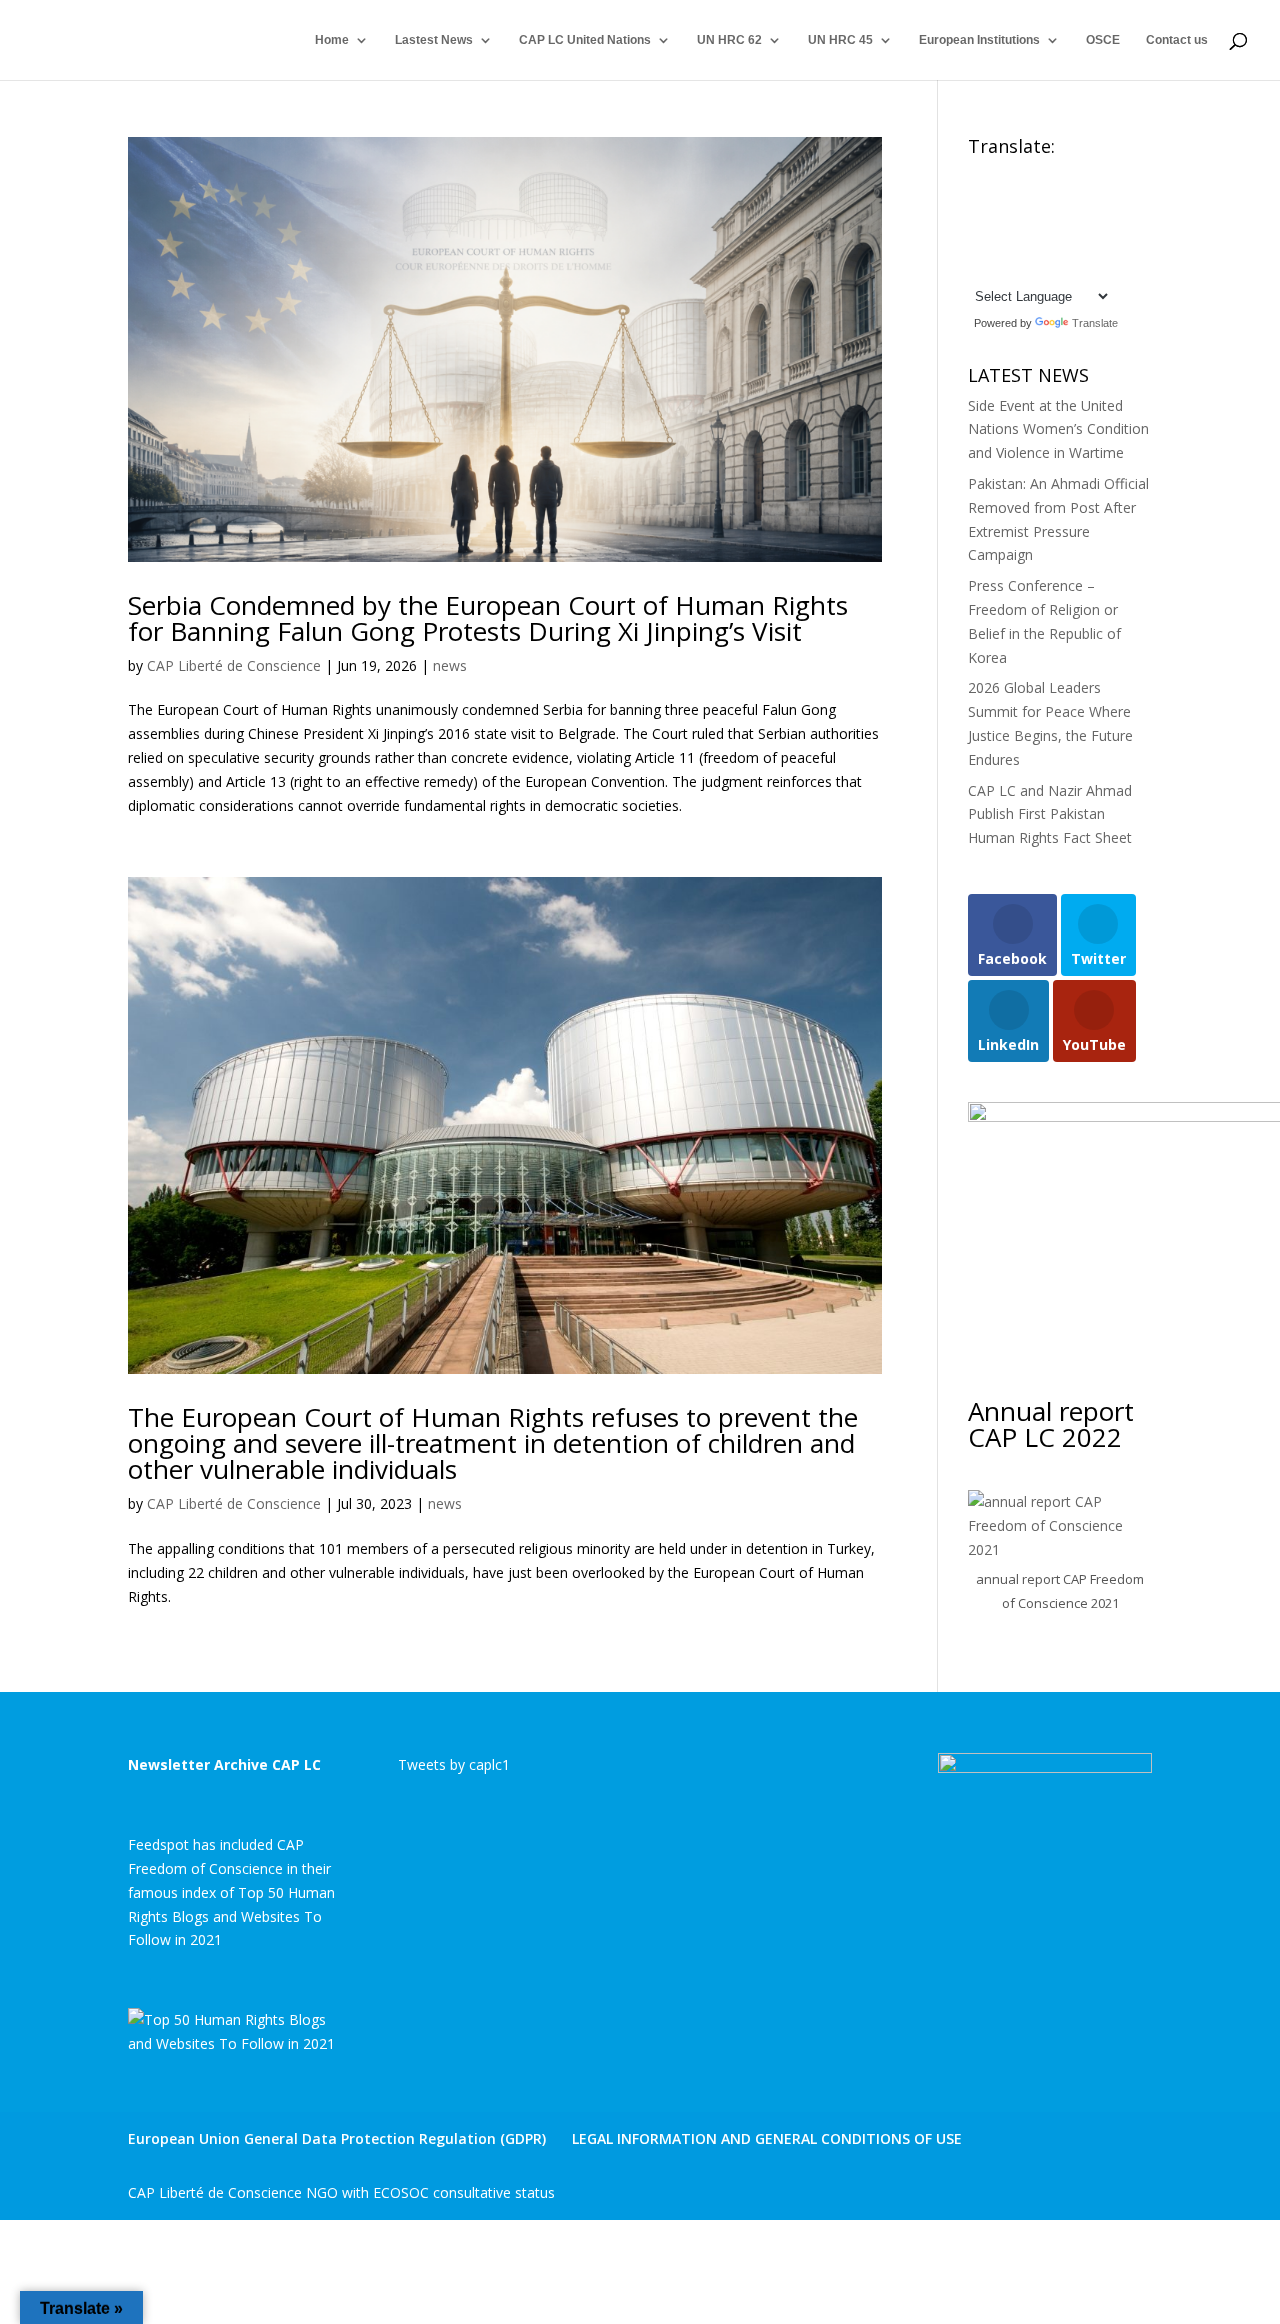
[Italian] (1017, 222)
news (450, 665)
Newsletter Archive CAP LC (224, 1764)
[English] (977, 174)
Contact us (1177, 40)
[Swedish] (977, 269)
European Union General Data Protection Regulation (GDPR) (337, 2138)
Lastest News (434, 40)
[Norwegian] (1117, 222)
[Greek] (1077, 198)
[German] (1057, 198)
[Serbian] (1057, 245)
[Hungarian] (1117, 198)
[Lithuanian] (1097, 222)
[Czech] (1097, 174)
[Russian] (1037, 245)
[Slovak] (1077, 245)
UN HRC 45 (840, 40)
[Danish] (1117, 174)
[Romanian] (1017, 245)
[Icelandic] (977, 222)
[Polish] (977, 245)
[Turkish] (997, 269)
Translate (1095, 323)
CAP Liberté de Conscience (234, 665)
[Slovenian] (1097, 245)
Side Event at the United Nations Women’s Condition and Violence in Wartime (1058, 429)
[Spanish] (1117, 245)
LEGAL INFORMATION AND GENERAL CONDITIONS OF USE (767, 2138)
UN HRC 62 (729, 40)
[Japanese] (1037, 222)
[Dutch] (977, 198)
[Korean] (1057, 222)
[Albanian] (997, 174)
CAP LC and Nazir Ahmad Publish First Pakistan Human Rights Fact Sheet (1050, 814)
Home (332, 40)
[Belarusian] (1017, 174)
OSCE (1103, 40)
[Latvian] (1077, 222)
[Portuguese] (997, 245)
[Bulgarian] (1057, 174)
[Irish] (997, 222)
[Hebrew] (1097, 198)
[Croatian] (1077, 174)
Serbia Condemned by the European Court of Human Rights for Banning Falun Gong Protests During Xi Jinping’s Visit (488, 618)
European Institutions (979, 40)
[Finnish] (1017, 198)
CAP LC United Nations (585, 40)
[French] (1037, 198)
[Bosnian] (1037, 174)
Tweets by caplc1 (454, 1764)
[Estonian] (997, 198)
